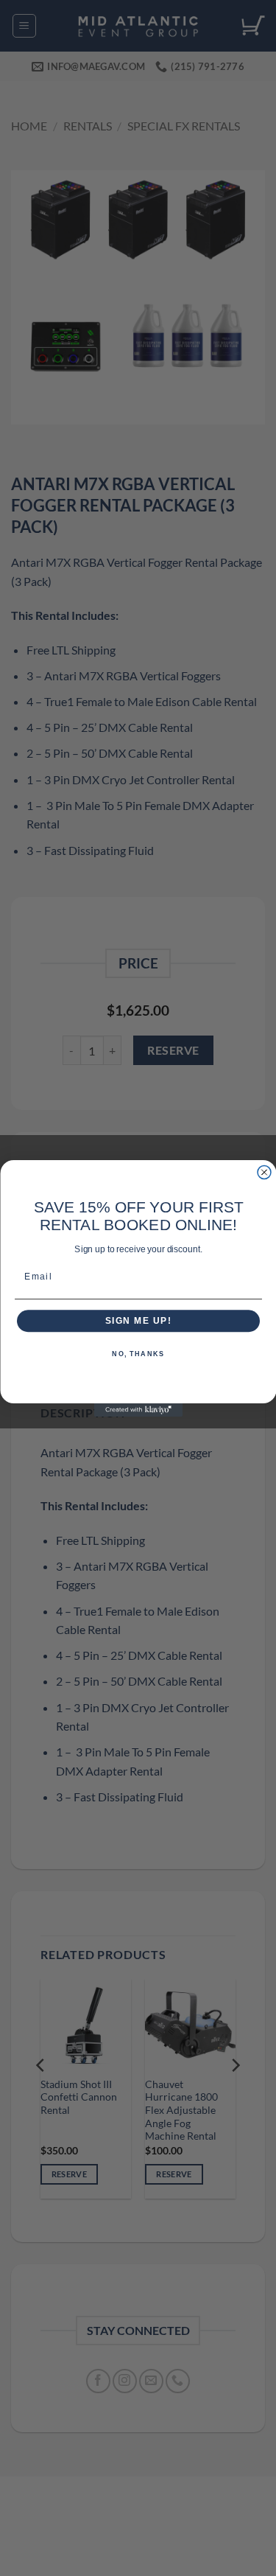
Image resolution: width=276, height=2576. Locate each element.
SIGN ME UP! (138, 1320)
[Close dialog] (264, 1172)
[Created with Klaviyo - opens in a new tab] (138, 1410)
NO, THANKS (138, 1354)
